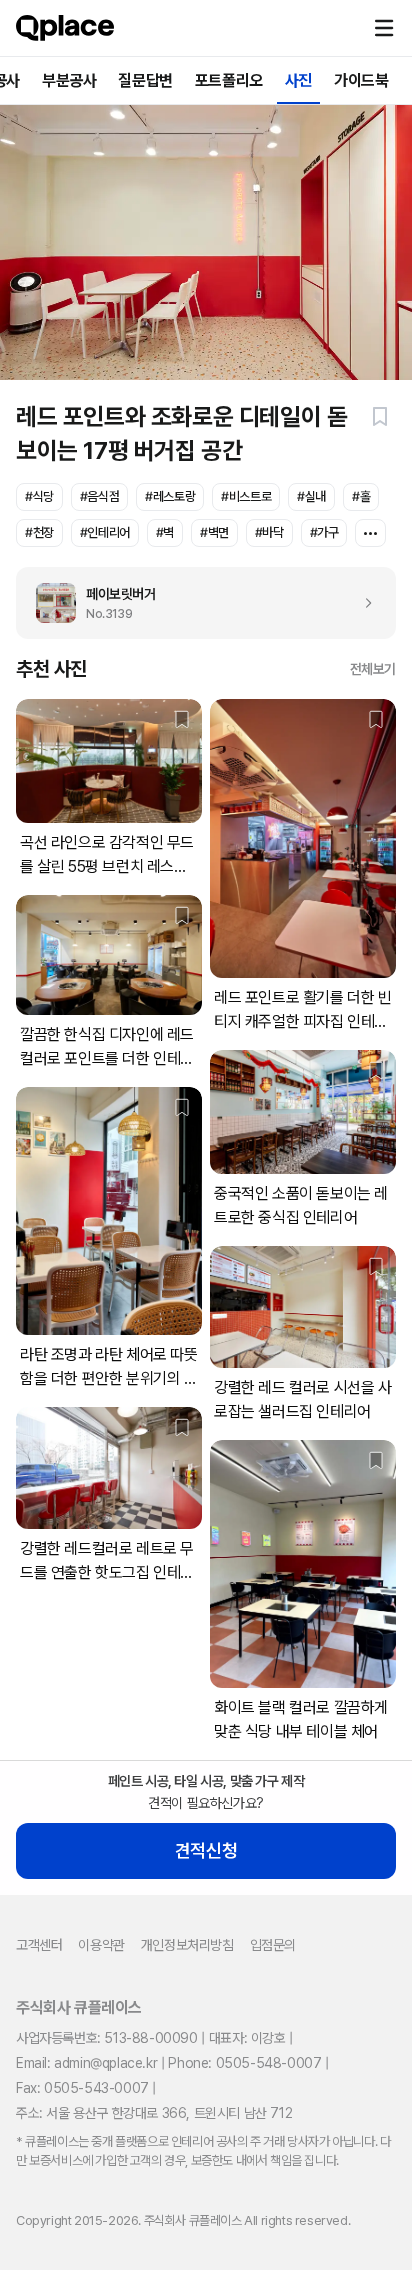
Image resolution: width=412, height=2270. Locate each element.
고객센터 (39, 1945)
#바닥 (269, 532)
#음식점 (99, 496)
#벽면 (214, 532)
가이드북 (361, 80)
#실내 (311, 496)
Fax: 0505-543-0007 (82, 2088)
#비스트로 (246, 496)
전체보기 (373, 669)
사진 (298, 80)
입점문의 (273, 1945)
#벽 (165, 532)
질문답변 (145, 80)
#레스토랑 (170, 496)
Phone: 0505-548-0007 (244, 2063)
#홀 (361, 496)
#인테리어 (105, 532)
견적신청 (206, 1850)
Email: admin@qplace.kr (86, 2063)
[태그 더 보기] (370, 533)
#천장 (39, 532)
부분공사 (69, 80)
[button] (384, 28)
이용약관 (101, 1945)
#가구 (324, 532)
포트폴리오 (229, 80)
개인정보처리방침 (187, 1945)
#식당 (39, 496)
